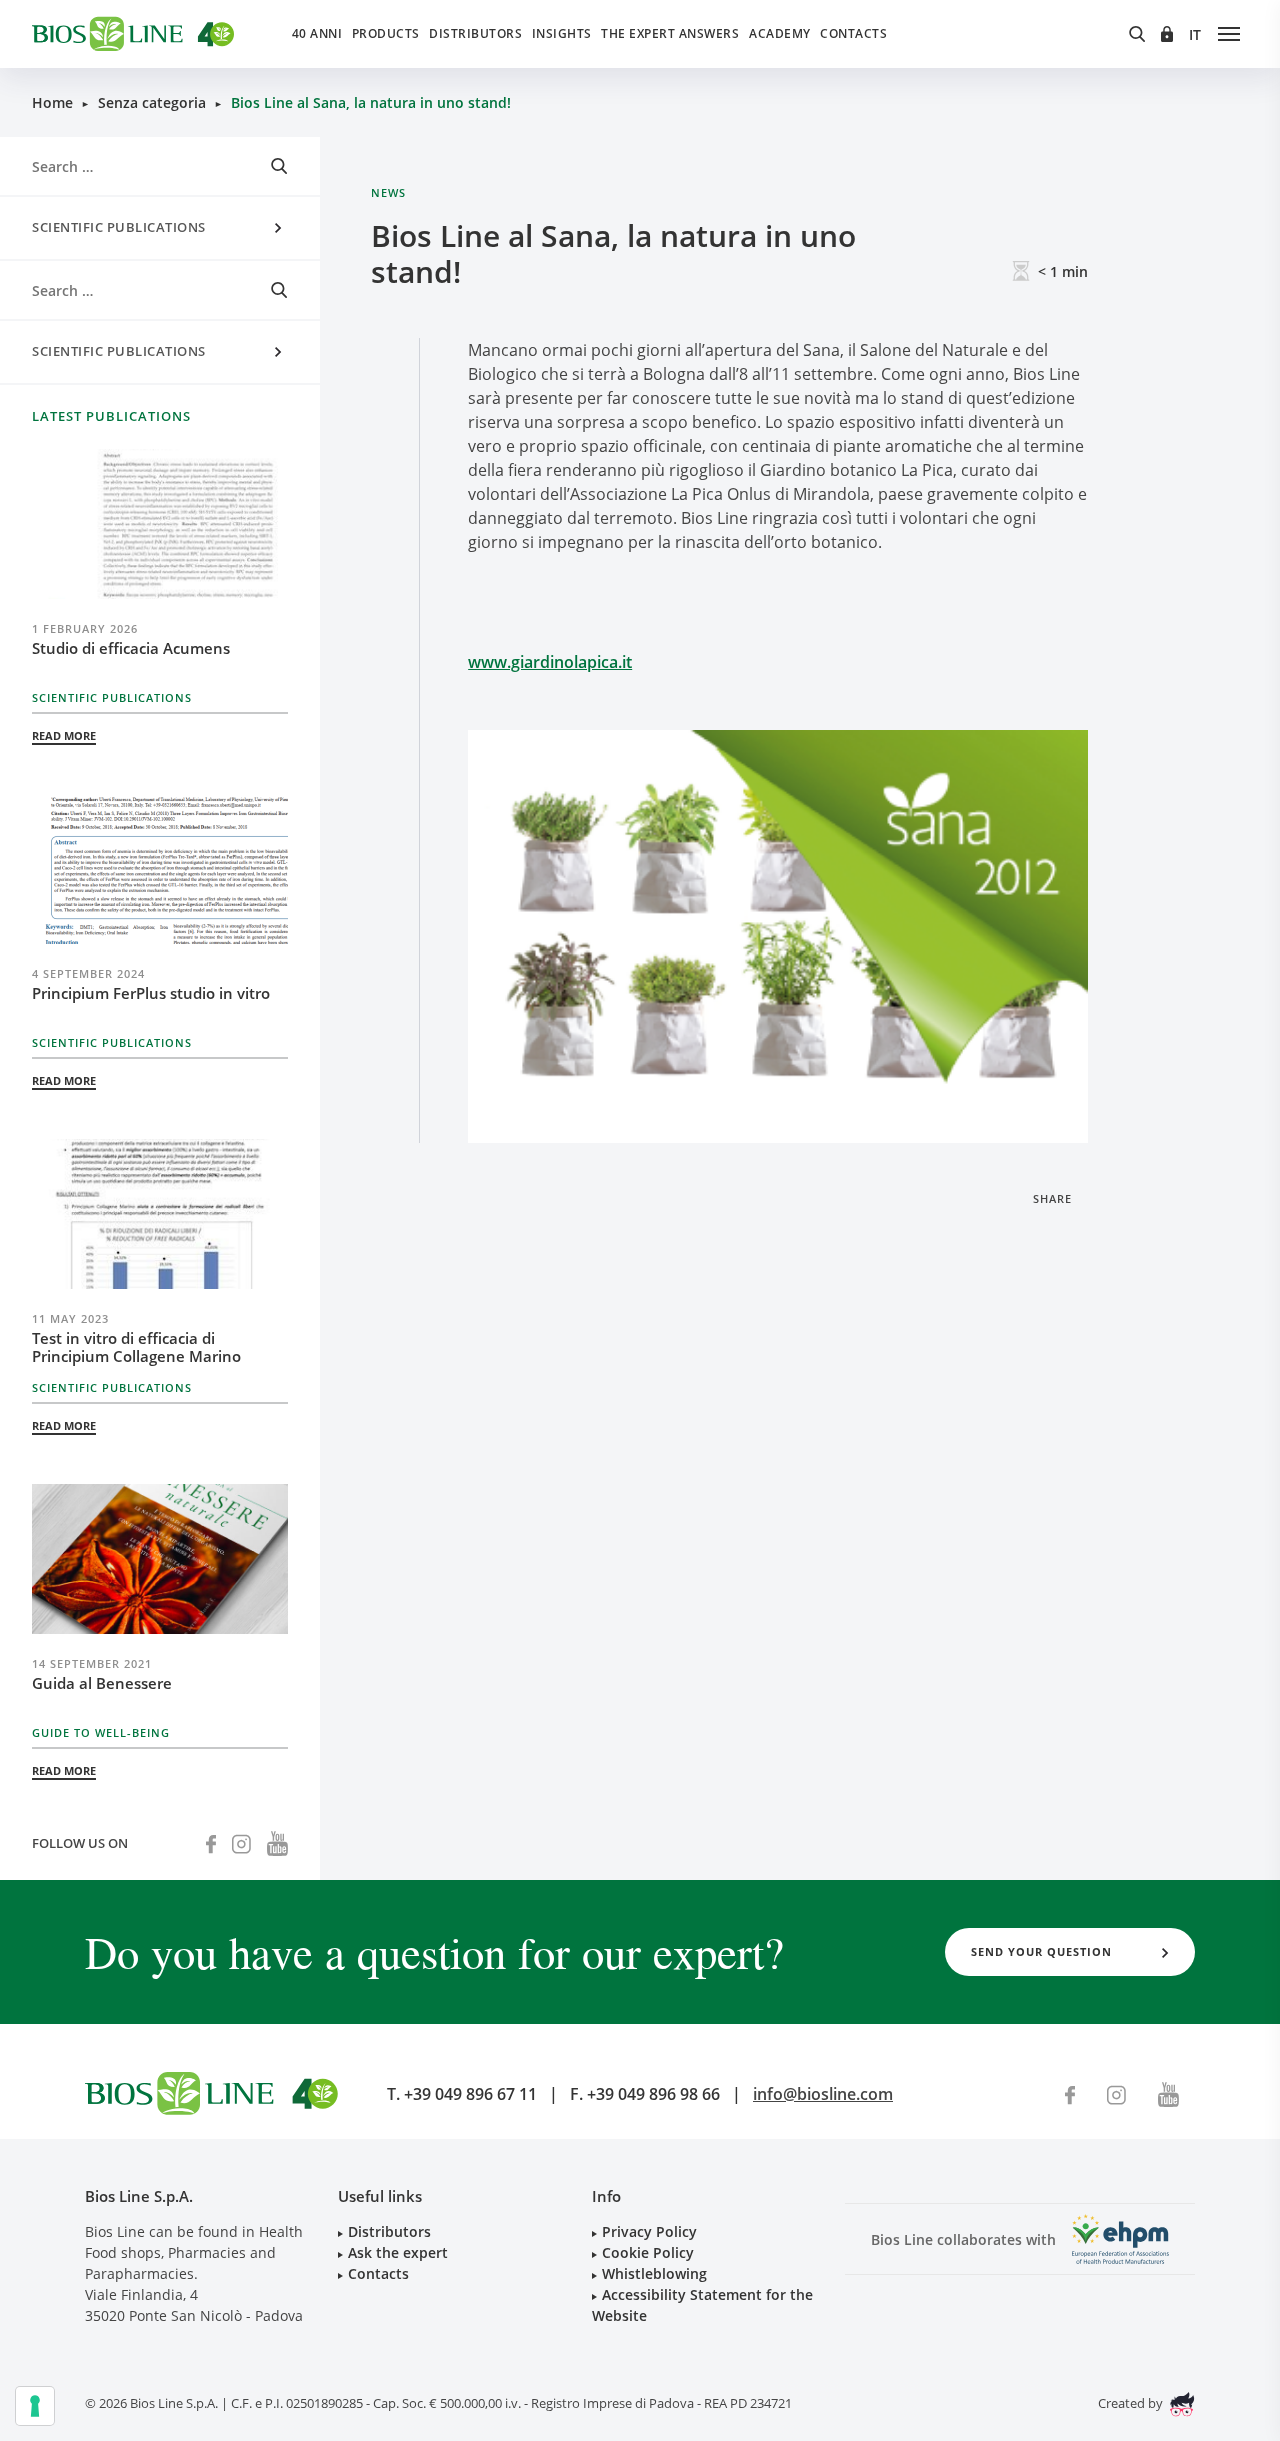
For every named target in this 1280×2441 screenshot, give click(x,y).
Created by (1132, 2403)
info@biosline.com (823, 2094)
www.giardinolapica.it (550, 662)
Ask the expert (398, 2252)
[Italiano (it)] (1195, 34)
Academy (780, 33)
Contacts (853, 33)
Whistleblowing (654, 2273)
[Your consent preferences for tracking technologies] (35, 2406)
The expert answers (670, 33)
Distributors (475, 33)
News (388, 192)
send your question (1041, 1951)
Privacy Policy (649, 2231)
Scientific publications (119, 227)
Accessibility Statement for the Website (702, 2305)
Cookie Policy (648, 2252)
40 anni (317, 33)
